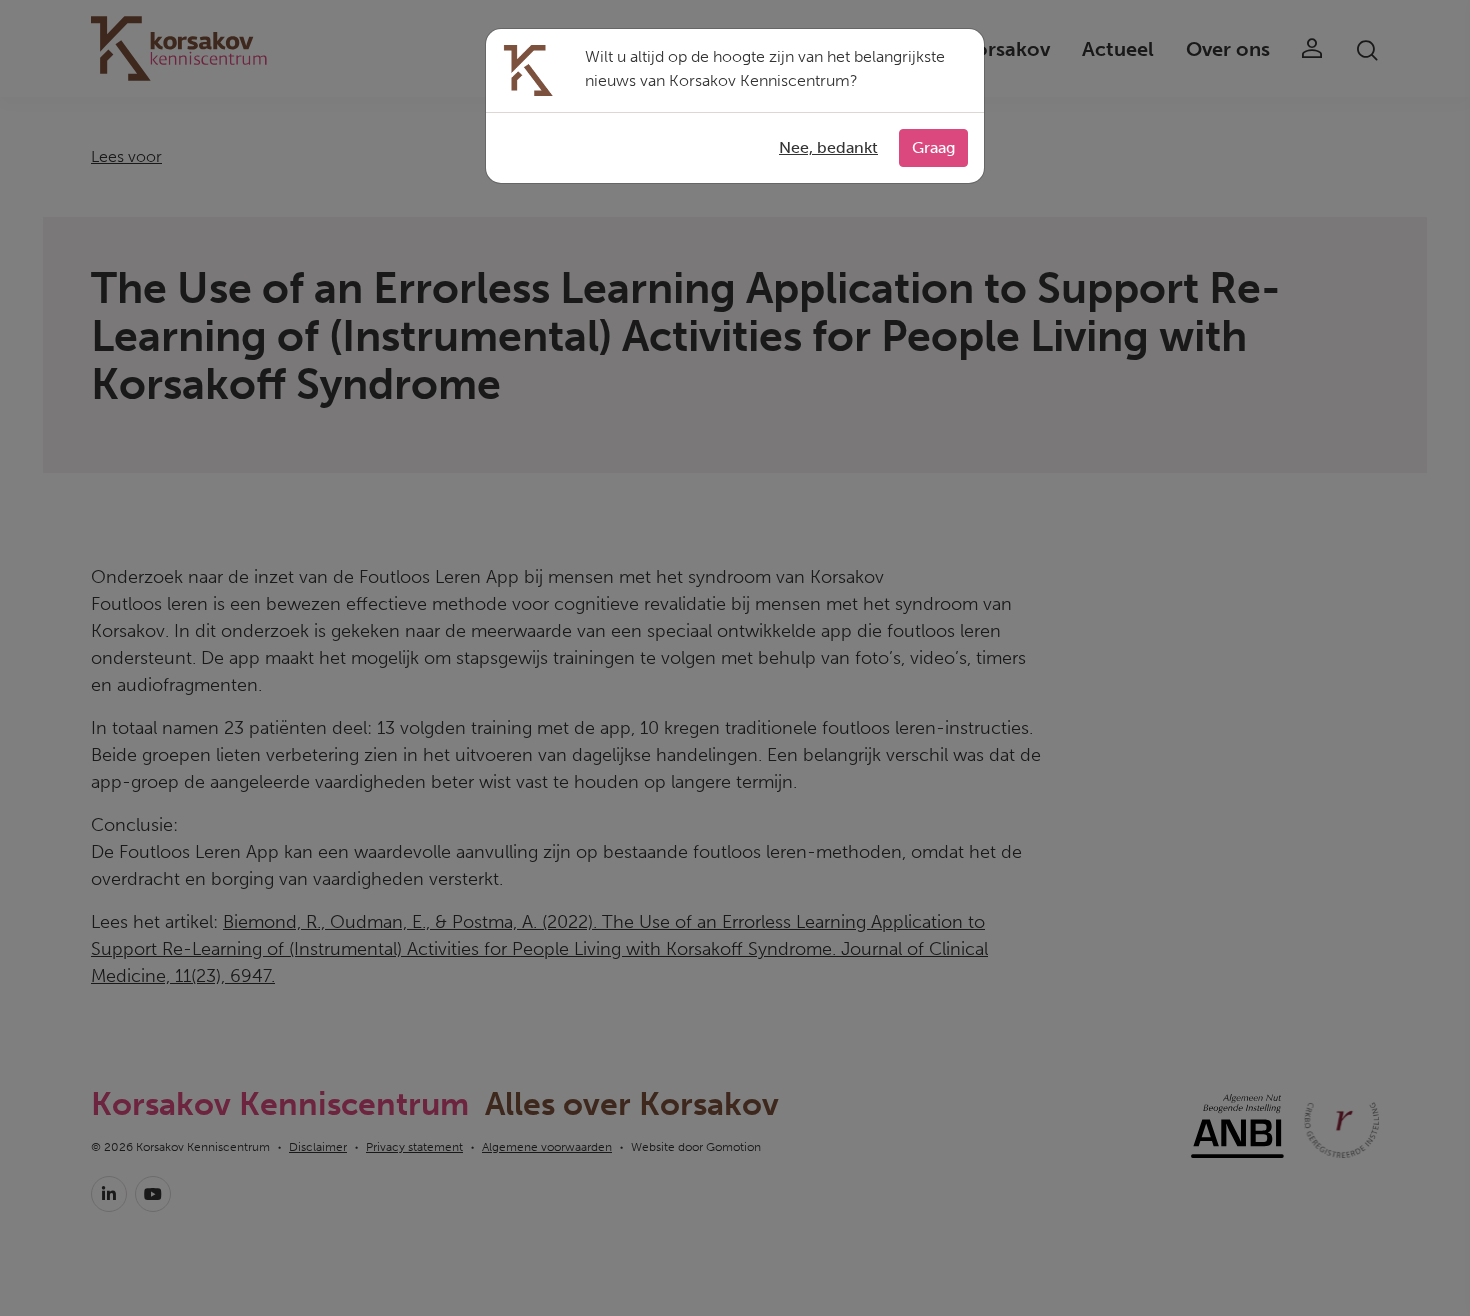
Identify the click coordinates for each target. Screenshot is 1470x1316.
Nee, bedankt (828, 147)
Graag (933, 147)
